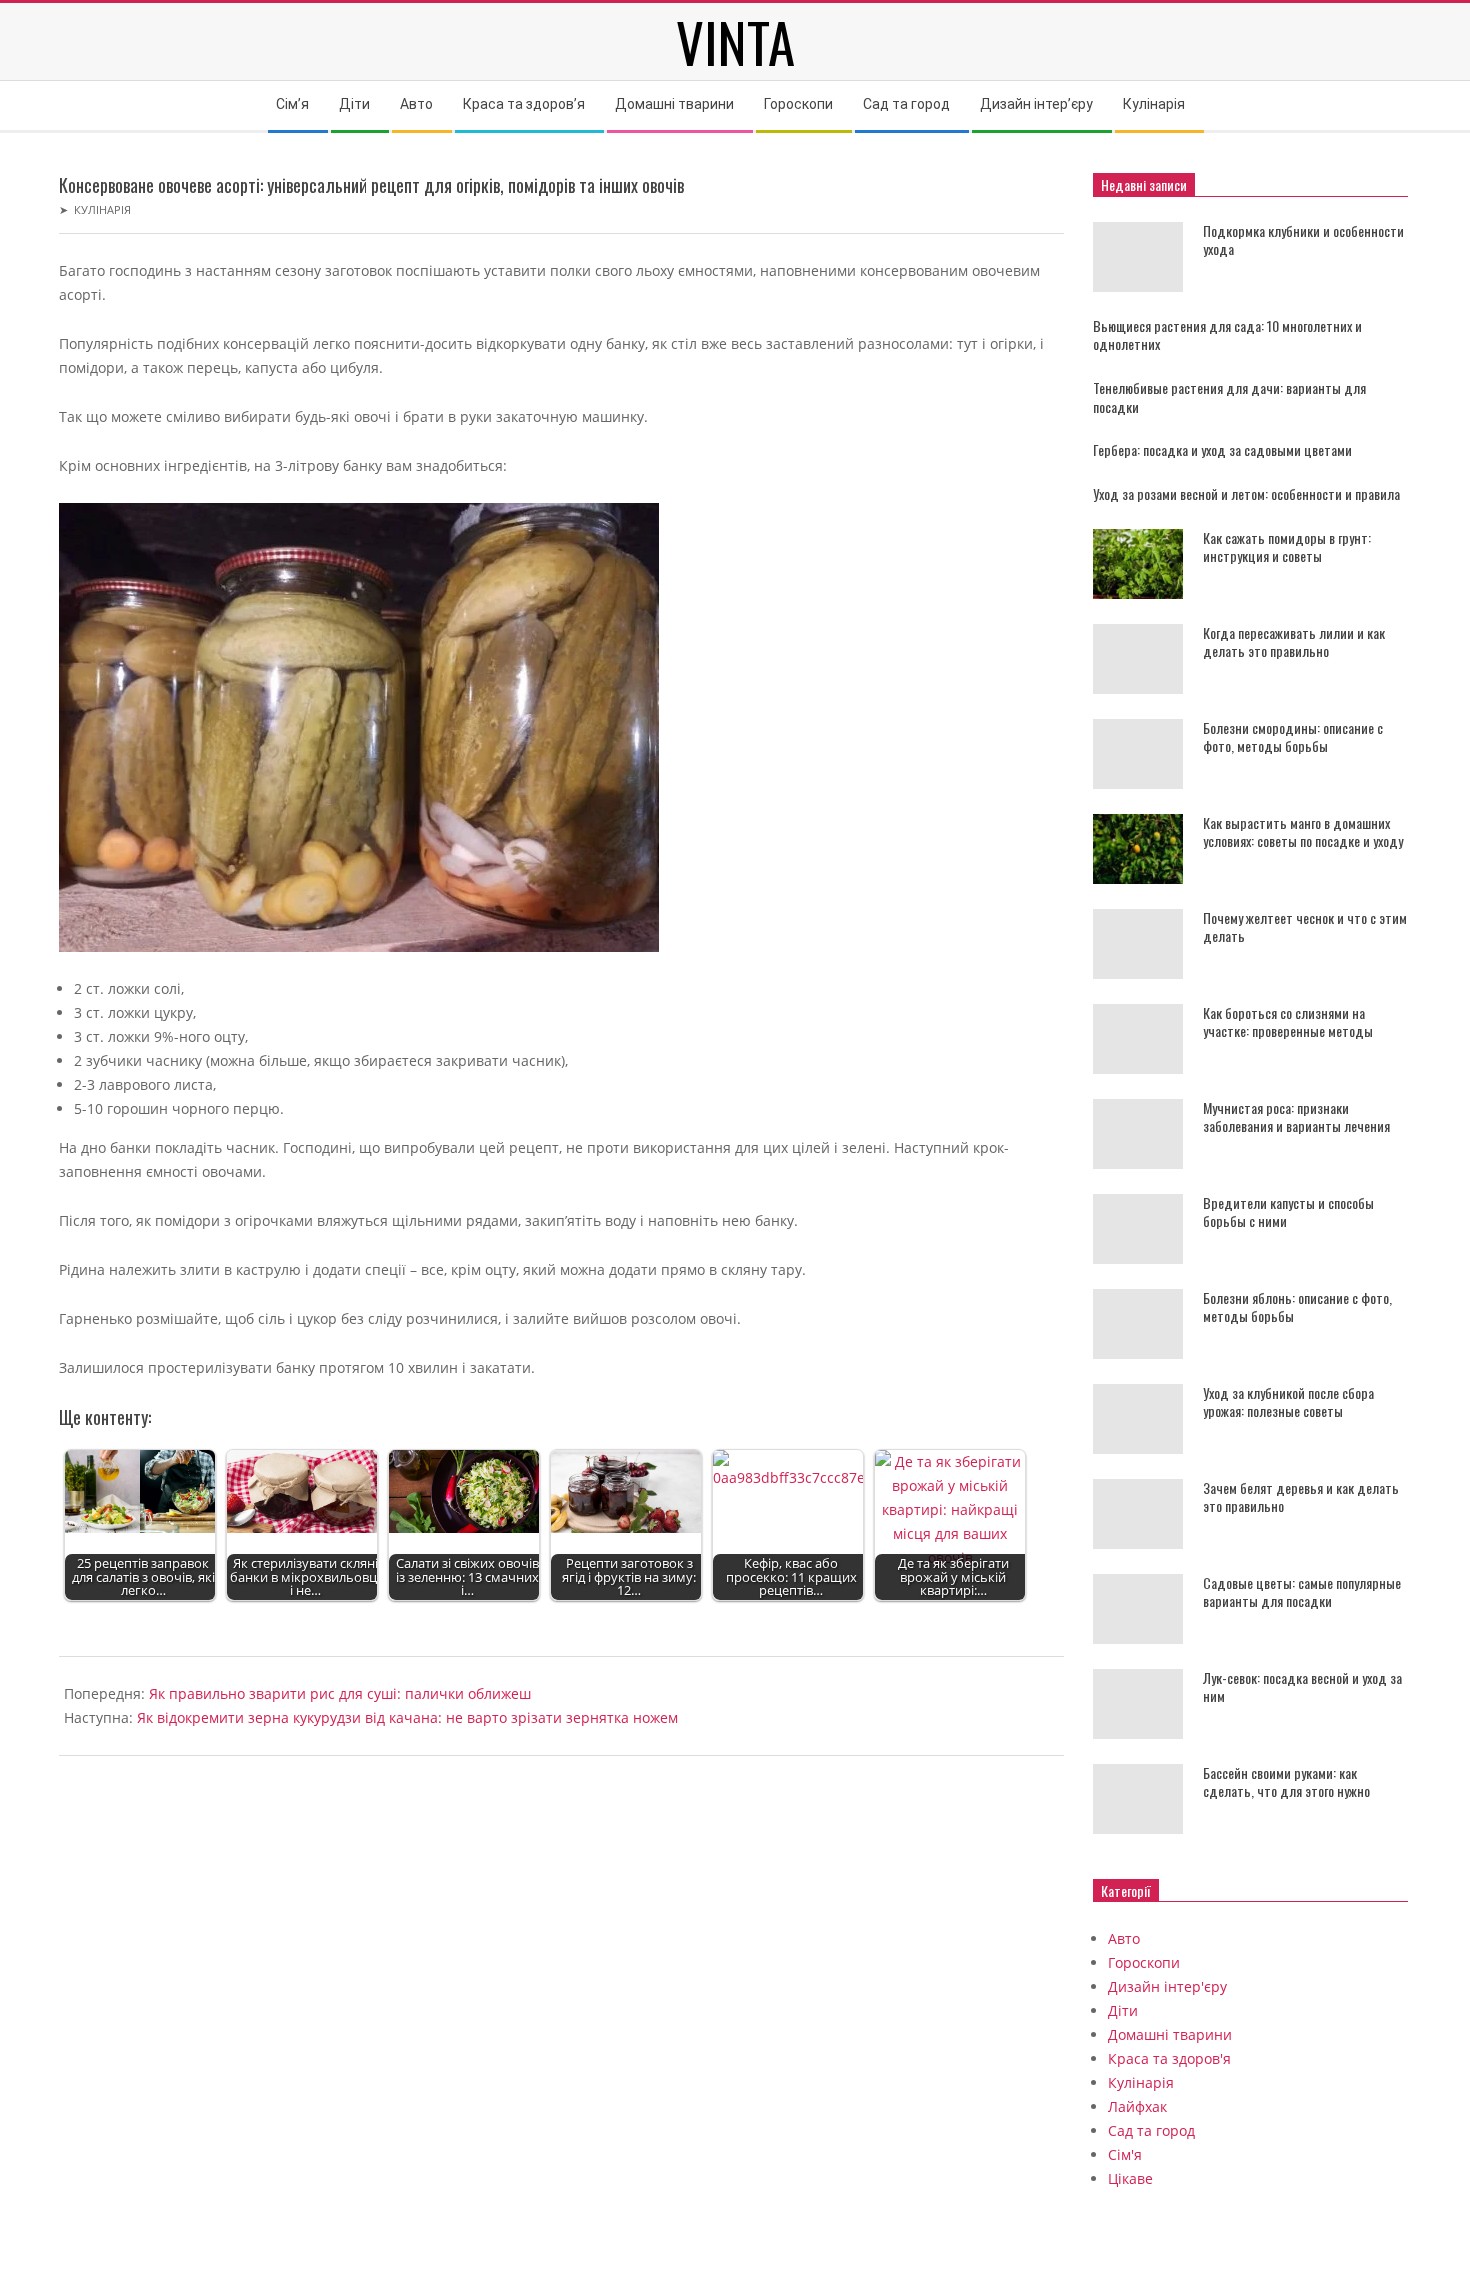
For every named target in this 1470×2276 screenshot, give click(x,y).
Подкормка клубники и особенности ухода (1303, 240)
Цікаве (1130, 2178)
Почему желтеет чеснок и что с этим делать (1305, 927)
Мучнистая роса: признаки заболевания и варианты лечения (1296, 1117)
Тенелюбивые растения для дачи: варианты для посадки (1229, 397)
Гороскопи (1144, 1962)
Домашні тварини (1170, 2034)
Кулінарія (102, 209)
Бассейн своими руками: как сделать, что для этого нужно (1286, 1782)
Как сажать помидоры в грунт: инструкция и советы (1287, 547)
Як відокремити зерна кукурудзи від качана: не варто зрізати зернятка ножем (407, 1717)
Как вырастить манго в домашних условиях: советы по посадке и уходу (1303, 832)
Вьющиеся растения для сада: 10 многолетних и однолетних (1227, 335)
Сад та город (1151, 2130)
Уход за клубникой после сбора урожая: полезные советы (1288, 1402)
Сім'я (1125, 2154)
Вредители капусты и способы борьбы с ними (1288, 1212)
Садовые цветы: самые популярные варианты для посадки (1302, 1592)
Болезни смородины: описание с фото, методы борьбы (1293, 737)
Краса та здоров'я (1169, 2058)
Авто (1124, 1938)
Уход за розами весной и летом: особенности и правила (1246, 493)
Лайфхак (1137, 2106)
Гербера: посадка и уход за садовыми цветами (1222, 449)
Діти (1123, 2010)
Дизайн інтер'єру (1167, 1986)
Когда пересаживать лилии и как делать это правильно (1294, 642)
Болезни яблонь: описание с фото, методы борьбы (1297, 1307)
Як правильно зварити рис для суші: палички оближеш (340, 1693)
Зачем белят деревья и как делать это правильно (1301, 1497)
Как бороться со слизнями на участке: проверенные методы (1288, 1022)
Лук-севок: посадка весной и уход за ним (1302, 1687)
